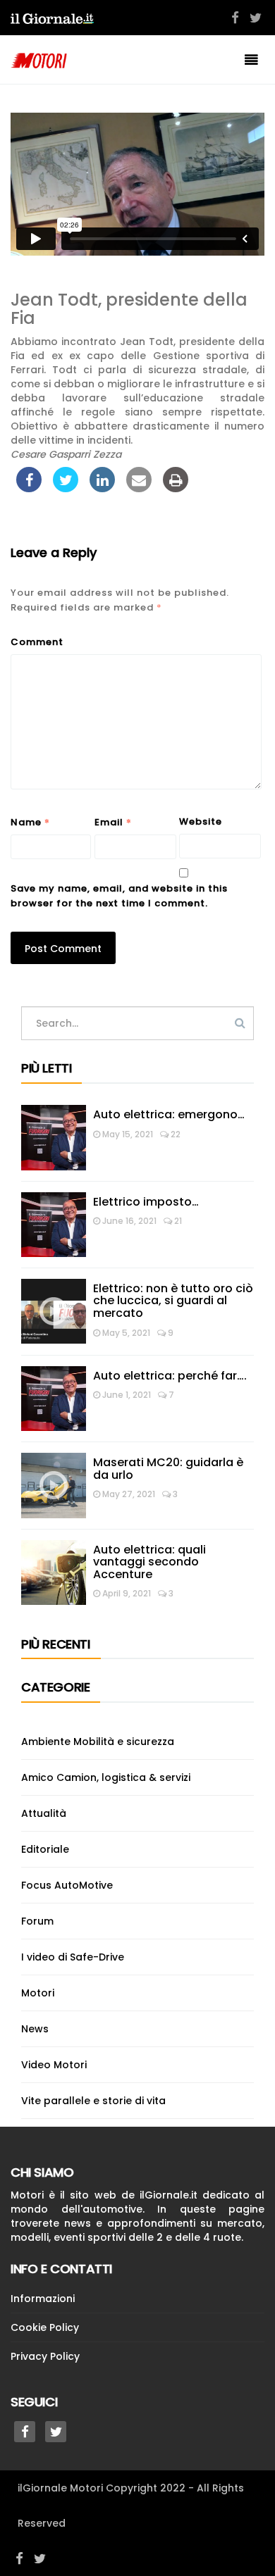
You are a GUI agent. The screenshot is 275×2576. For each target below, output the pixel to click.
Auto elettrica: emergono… (169, 1114)
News (35, 2029)
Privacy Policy (45, 2356)
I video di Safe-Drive (73, 1957)
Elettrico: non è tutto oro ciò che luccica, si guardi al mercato (173, 1301)
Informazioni (43, 2299)
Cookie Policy (45, 2327)
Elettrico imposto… (146, 1202)
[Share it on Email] (139, 488)
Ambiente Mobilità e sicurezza (98, 1742)
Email (113, 822)
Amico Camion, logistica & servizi (106, 1777)
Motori (38, 1993)
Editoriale (45, 1849)
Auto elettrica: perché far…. (170, 1376)
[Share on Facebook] (29, 488)
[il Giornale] (52, 18)
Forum (37, 1921)
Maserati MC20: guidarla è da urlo (168, 1469)
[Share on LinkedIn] (102, 488)
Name (30, 822)
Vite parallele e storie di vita (93, 2101)
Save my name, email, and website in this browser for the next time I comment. (119, 896)
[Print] (176, 488)
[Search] (240, 1023)
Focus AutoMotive (67, 1885)
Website (201, 821)
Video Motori (54, 2065)
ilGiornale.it (169, 2195)
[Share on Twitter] (66, 488)
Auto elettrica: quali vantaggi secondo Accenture (149, 1562)
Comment (37, 642)
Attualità (44, 1813)
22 (175, 1134)
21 (177, 1221)
